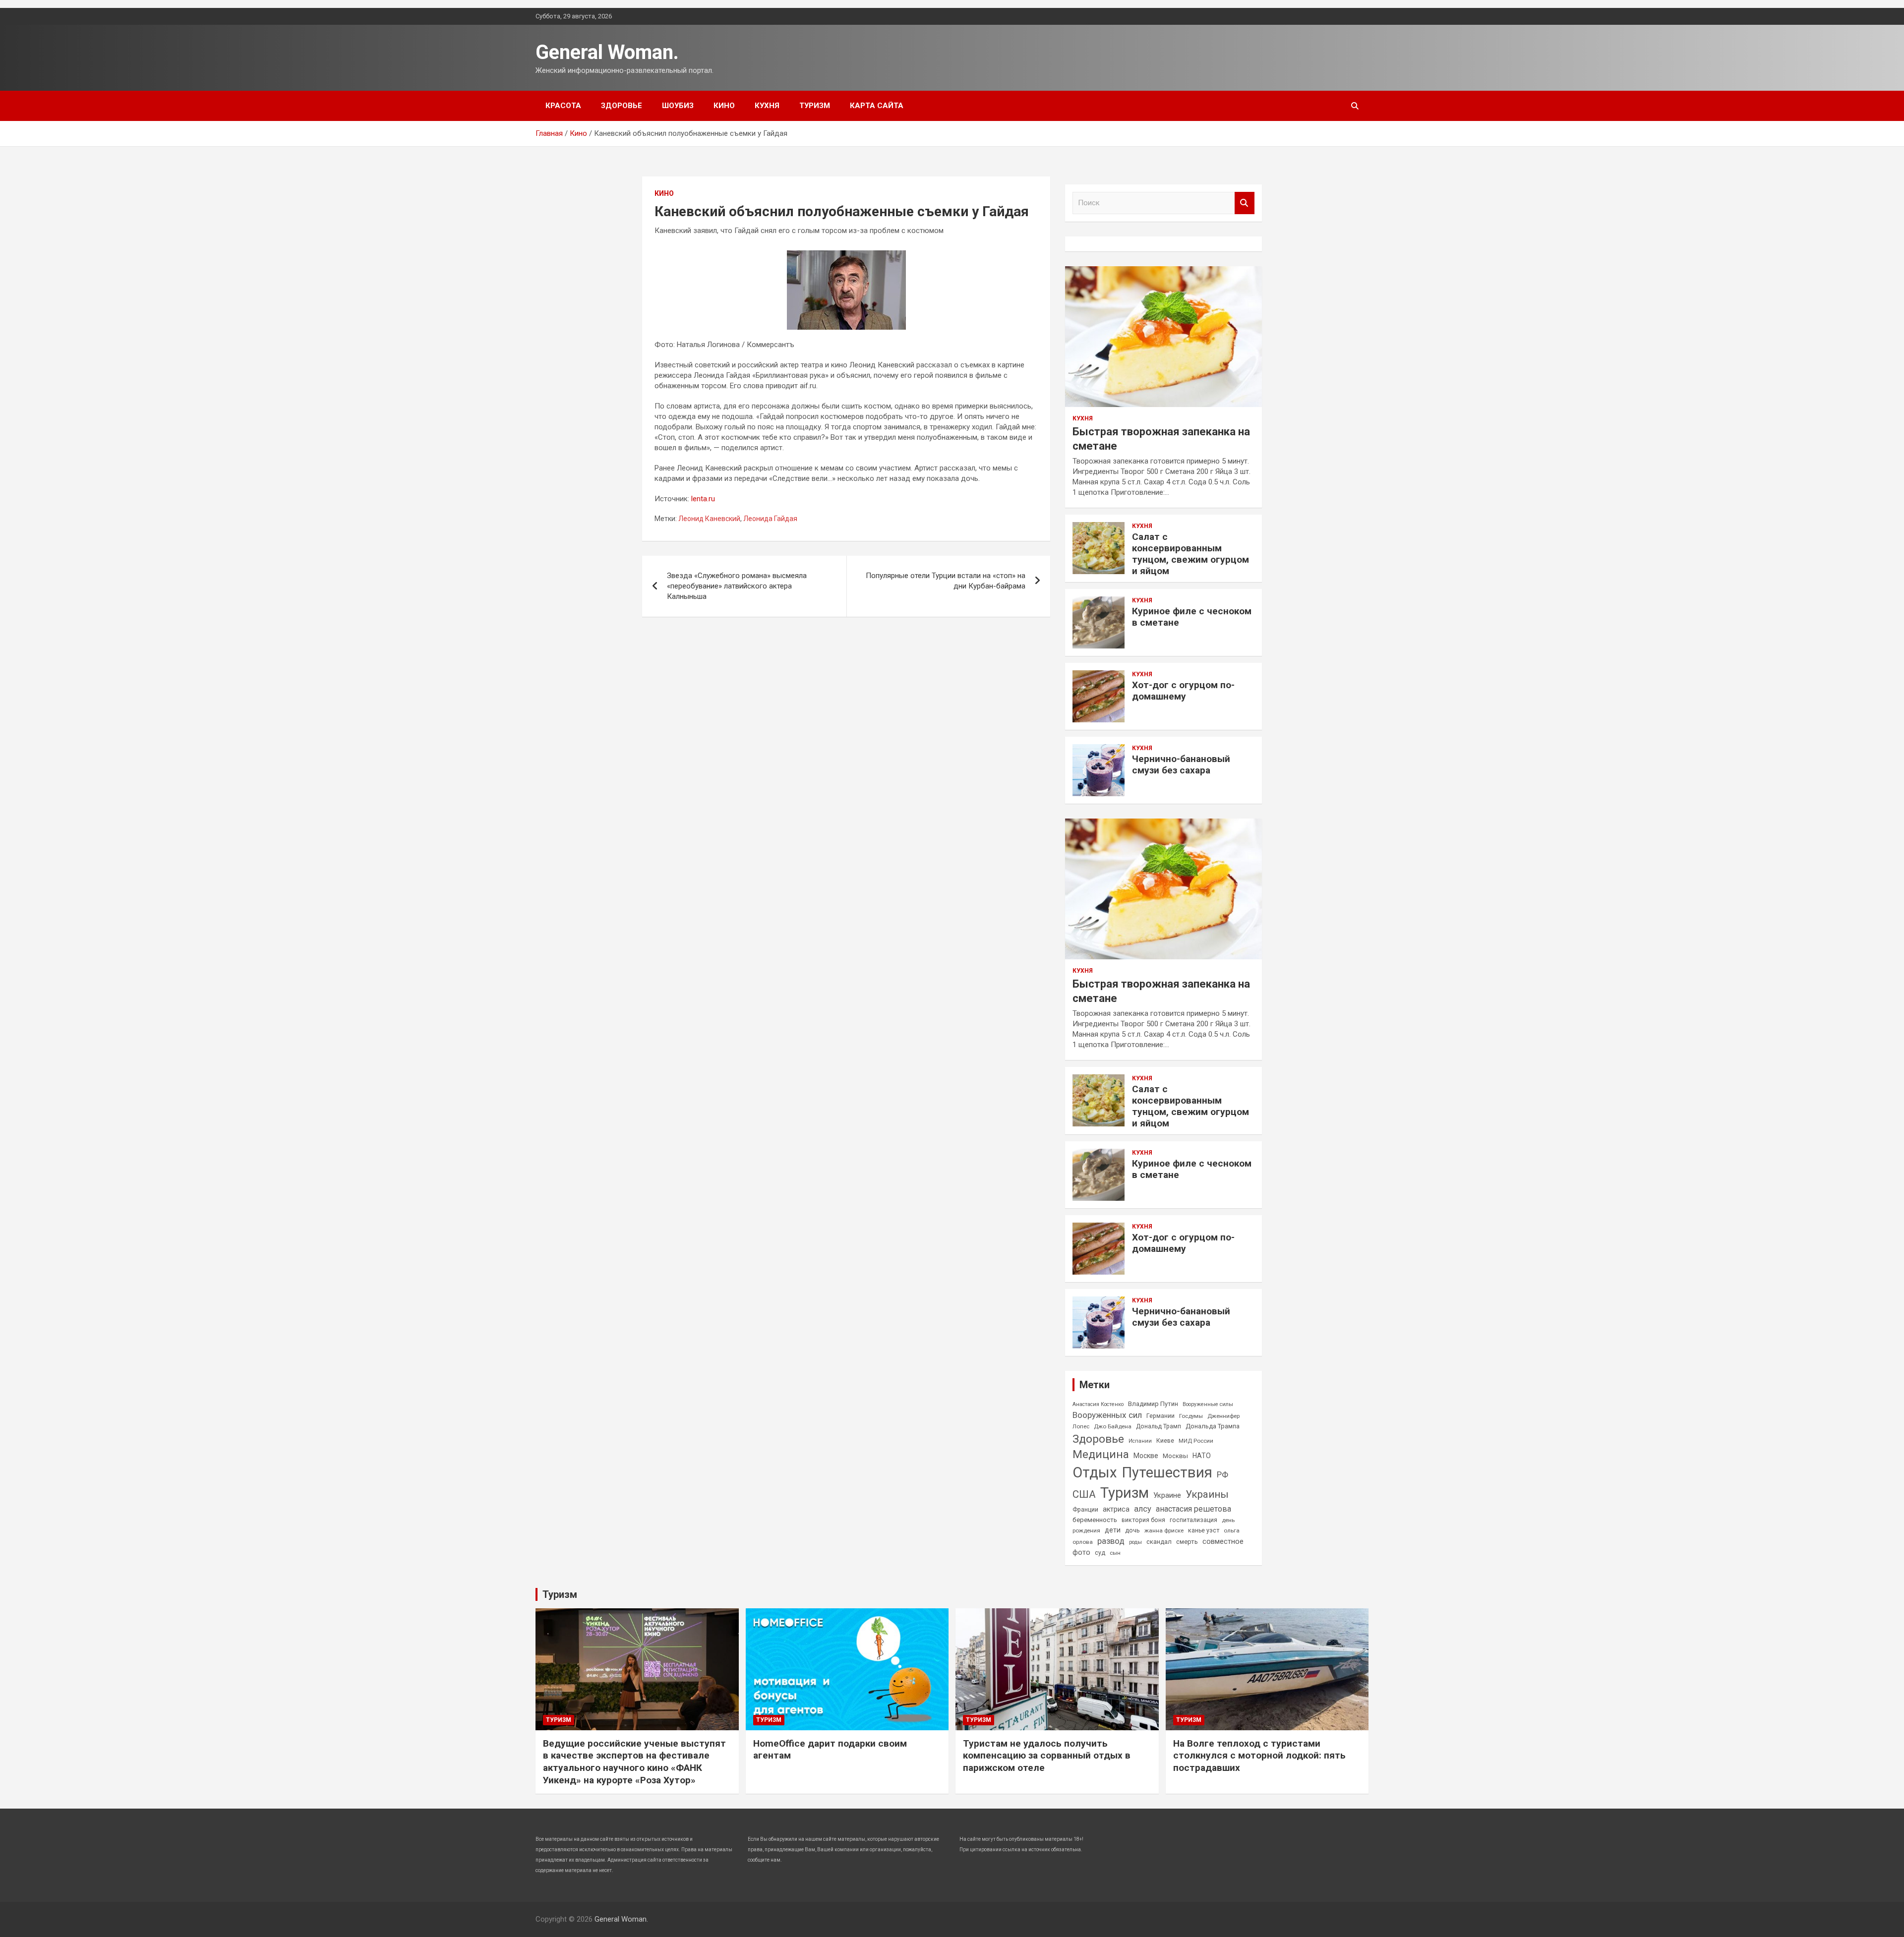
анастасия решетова (1193, 1509)
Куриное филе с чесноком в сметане (1192, 617)
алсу (1143, 1509)
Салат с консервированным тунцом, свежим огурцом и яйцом (1190, 554)
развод (1111, 1541)
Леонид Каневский (709, 519)
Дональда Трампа (1213, 1426)
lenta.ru (703, 499)
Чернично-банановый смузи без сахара (1181, 764)
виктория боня (1143, 1520)
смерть (1187, 1542)
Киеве (1165, 1441)
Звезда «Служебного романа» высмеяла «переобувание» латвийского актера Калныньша (737, 586)
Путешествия (1167, 1472)
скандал (1159, 1542)
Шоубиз (678, 106)
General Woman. (607, 52)
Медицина (1101, 1454)
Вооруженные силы (1208, 1404)
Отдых (1095, 1472)
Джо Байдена (1113, 1426)
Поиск (1245, 203)
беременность (1095, 1520)
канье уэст (1204, 1530)
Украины (1207, 1494)
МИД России (1196, 1441)
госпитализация (1193, 1520)
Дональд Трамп (1159, 1426)
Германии (1160, 1416)
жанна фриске (1164, 1530)
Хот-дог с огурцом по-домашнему (1183, 691)
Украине (1167, 1495)
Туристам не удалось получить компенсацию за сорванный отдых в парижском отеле (1047, 1756)
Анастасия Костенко (1098, 1404)
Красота (563, 106)
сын (1115, 1553)
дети (1113, 1530)
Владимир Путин (1153, 1404)
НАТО (1202, 1456)
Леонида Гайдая (770, 519)
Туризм (815, 106)
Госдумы (1191, 1416)
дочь (1132, 1530)
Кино (724, 106)
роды (1135, 1542)
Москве (1146, 1456)
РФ (1222, 1474)
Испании (1140, 1441)
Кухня (767, 106)
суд (1100, 1553)
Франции (1085, 1510)
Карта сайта (877, 106)
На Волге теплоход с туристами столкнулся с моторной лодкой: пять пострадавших (1259, 1756)
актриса (1116, 1509)
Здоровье (622, 106)
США (1084, 1494)
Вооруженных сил (1107, 1415)
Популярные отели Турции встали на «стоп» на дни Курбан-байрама (946, 581)
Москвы (1175, 1456)
